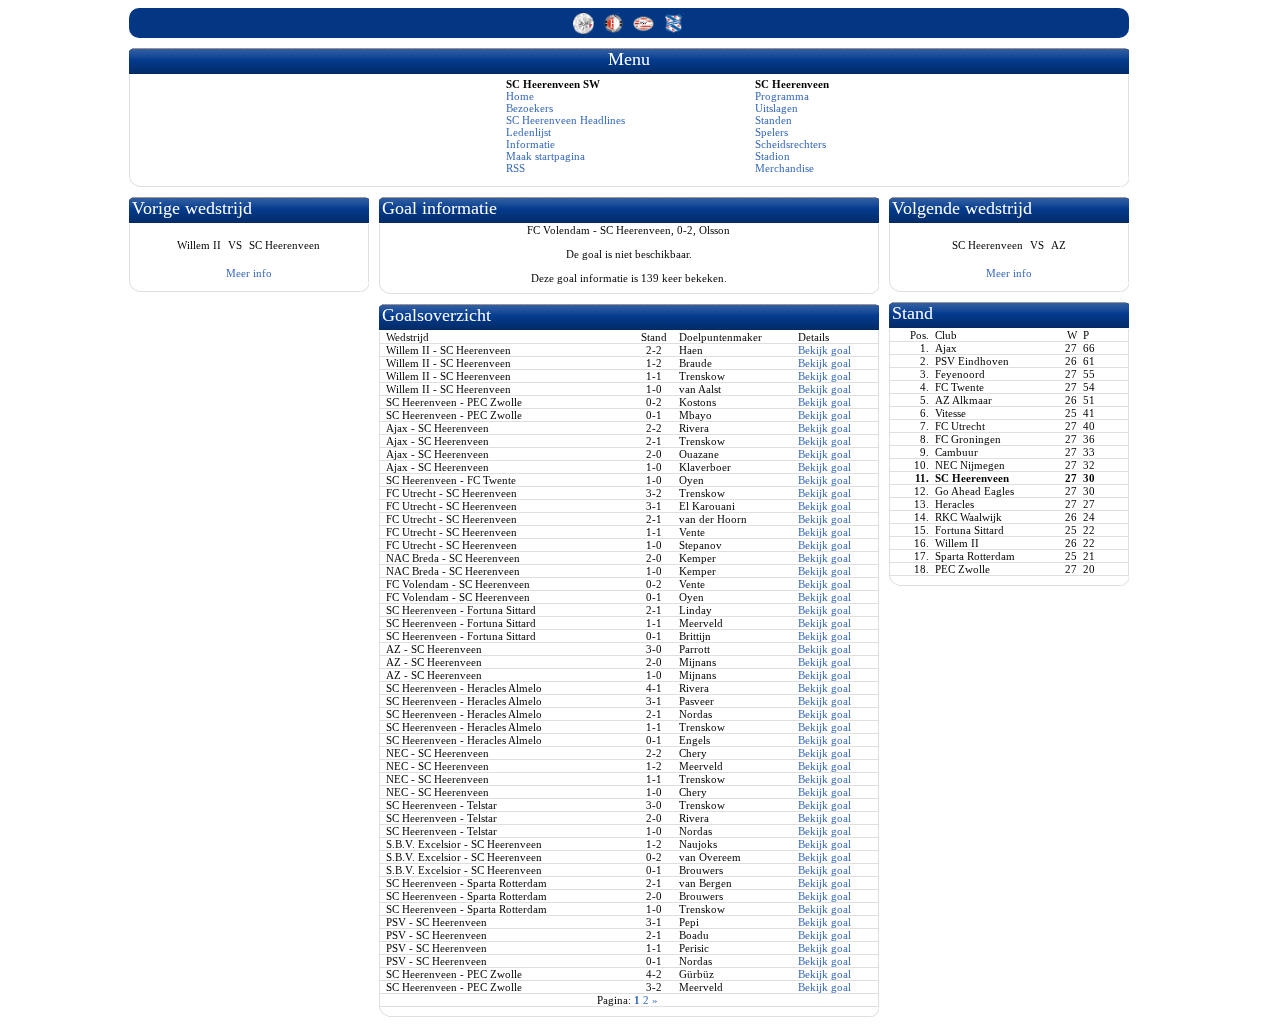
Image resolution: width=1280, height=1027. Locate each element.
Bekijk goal (824, 350)
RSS (515, 168)
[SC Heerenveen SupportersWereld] (673, 30)
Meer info (249, 273)
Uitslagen (776, 108)
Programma (782, 96)
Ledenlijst (528, 132)
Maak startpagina (545, 156)
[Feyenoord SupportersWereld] (615, 30)
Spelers (771, 132)
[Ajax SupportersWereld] (585, 30)
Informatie (530, 144)
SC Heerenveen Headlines (565, 120)
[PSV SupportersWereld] (645, 30)
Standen (773, 120)
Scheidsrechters (790, 144)
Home (520, 96)
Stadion (772, 156)
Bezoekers (529, 108)
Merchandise (784, 168)
